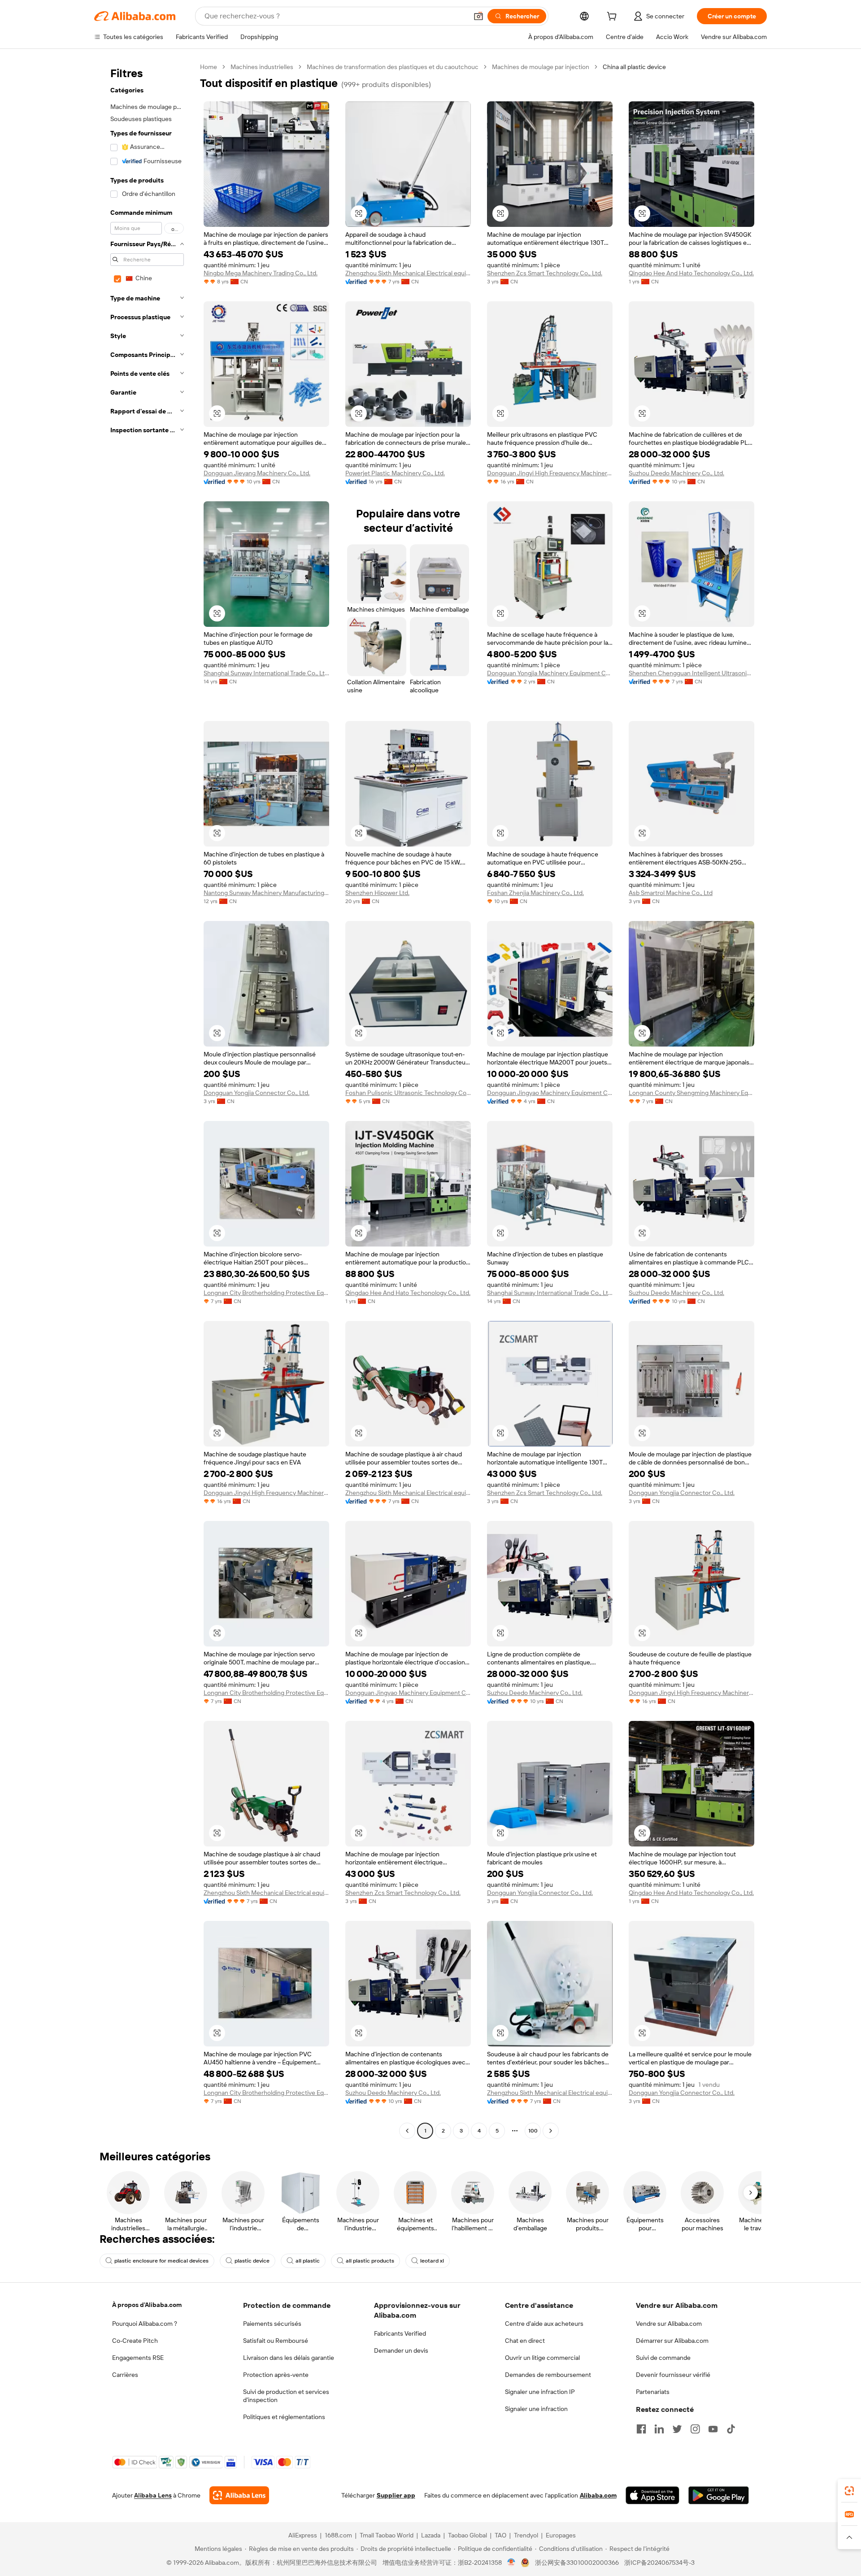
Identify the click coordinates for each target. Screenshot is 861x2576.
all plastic (308, 2261)
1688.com (338, 2535)
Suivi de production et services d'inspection (286, 2396)
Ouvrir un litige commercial (542, 2358)
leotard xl (432, 2261)
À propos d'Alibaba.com (147, 2305)
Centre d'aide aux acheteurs (544, 2324)
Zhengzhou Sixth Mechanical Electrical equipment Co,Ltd (408, 273)
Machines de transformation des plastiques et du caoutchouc (393, 67)
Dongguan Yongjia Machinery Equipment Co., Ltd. (550, 673)
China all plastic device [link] (634, 67)
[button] (478, 16)
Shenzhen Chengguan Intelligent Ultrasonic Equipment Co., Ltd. (691, 673)
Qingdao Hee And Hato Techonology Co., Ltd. (691, 273)
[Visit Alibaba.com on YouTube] (713, 2429)
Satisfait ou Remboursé (276, 2341)
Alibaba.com (598, 2495)
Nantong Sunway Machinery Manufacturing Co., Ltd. (266, 893)
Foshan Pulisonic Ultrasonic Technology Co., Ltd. (408, 1093)
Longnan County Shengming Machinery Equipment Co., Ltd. (691, 1093)
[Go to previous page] (407, 2131)
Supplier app (396, 2495)
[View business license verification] (511, 2563)
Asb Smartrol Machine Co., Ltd (671, 893)
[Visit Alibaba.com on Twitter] (677, 2429)
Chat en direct (525, 2341)
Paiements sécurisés (272, 2324)
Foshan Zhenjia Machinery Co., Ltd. (535, 893)
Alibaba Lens (153, 2495)
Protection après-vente (276, 2375)
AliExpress (303, 2535)
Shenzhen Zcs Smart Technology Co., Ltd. (545, 273)
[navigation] (144, 1100)
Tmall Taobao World (387, 2535)
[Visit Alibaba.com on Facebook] (641, 2429)
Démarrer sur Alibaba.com (672, 2341)
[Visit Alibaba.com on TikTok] (731, 2429)
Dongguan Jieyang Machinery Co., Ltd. (257, 473)
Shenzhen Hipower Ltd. (377, 893)
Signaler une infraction (536, 2409)
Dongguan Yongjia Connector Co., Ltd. (257, 1093)
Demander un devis (401, 2350)
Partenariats (653, 2392)
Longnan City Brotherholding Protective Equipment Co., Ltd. (266, 1293)
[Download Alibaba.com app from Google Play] (719, 2495)
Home (209, 67)
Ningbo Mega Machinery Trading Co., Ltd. (261, 273)
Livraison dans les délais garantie (289, 2358)
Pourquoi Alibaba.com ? (145, 2324)
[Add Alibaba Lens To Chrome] (239, 2495)
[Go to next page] (551, 2131)
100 (533, 2131)
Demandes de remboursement (548, 2375)
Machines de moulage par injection (541, 67)
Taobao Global (467, 2535)
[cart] (613, 17)
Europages (561, 2535)
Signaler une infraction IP (540, 2392)
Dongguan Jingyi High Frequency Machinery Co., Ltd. (550, 473)
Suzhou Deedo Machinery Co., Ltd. (676, 473)
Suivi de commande (663, 2358)
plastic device (252, 2261)
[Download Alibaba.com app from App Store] (652, 2495)
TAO (500, 2535)
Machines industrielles (262, 67)
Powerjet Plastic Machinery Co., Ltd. (395, 473)
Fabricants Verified (400, 2333)
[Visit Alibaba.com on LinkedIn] (659, 2429)
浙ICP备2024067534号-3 (659, 2563)
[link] (849, 2491)
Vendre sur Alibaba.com (669, 2324)
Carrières (125, 2375)
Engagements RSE (138, 2358)
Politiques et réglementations (284, 2417)
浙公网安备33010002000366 (577, 2563)
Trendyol (526, 2535)
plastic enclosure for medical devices (161, 2261)
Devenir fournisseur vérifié (673, 2375)
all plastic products (370, 2261)
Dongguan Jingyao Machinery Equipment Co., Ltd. (550, 1093)
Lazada (431, 2535)
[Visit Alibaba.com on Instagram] (695, 2429)
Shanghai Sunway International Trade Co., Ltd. (266, 673)
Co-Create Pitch (135, 2341)
